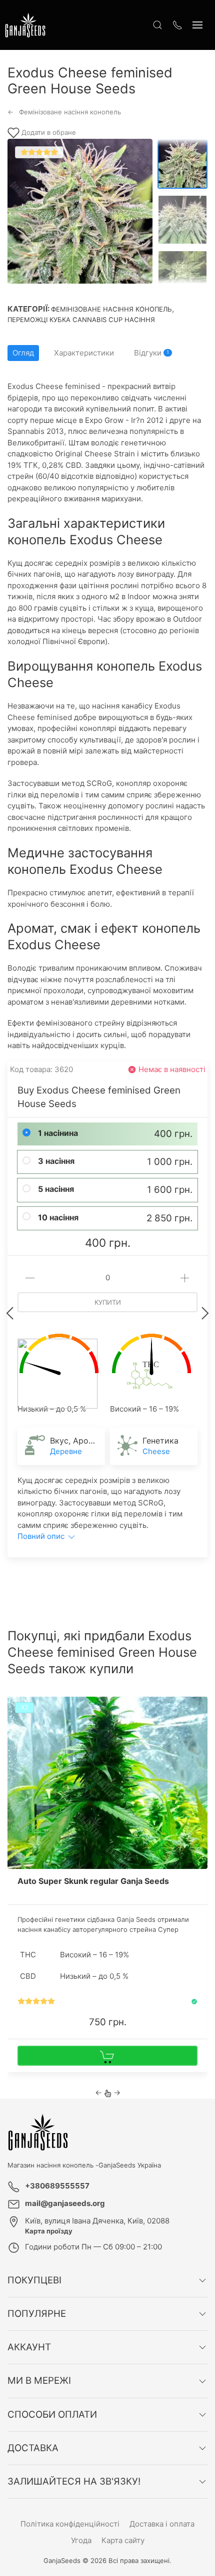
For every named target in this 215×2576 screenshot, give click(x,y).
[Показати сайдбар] (197, 25)
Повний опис (42, 1536)
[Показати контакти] (177, 25)
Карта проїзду (49, 2231)
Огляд (23, 353)
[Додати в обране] (199, 1708)
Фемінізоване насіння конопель (111, 309)
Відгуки (151, 353)
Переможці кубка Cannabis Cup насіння (81, 320)
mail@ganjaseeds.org (65, 2203)
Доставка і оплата (162, 2524)
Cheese (156, 1451)
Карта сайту (123, 2540)
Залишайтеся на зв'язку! (74, 2481)
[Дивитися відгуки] (36, 2002)
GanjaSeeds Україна (130, 2165)
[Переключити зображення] (182, 164)
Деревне (66, 1451)
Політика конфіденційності (70, 2524)
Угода (81, 2540)
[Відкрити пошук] (157, 25)
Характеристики (84, 353)
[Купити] (107, 2056)
